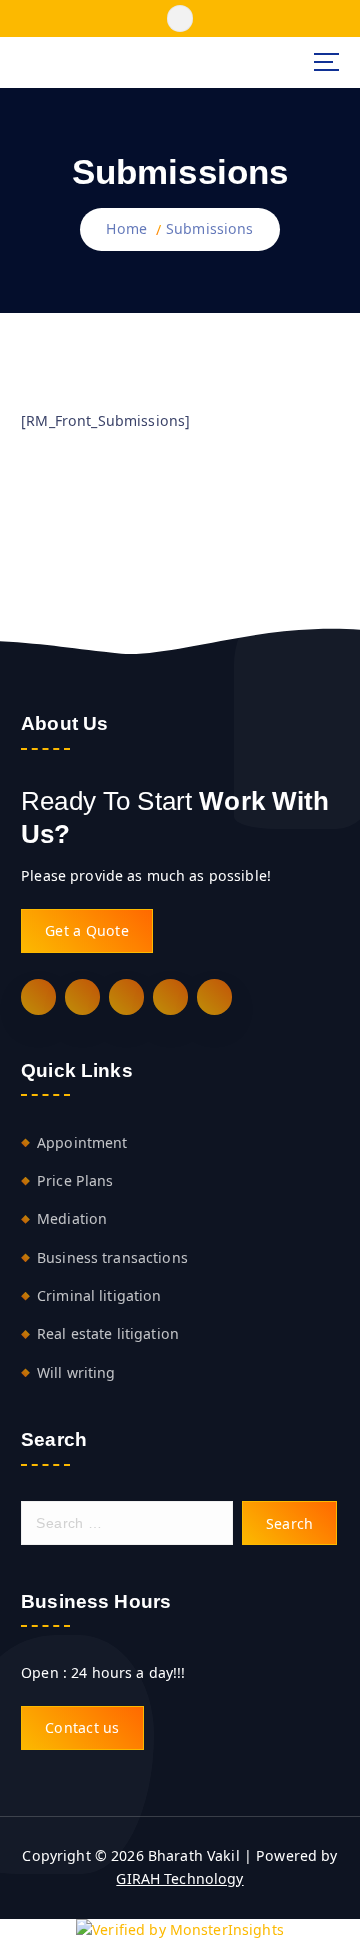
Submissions (210, 228)
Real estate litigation (108, 1333)
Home (126, 228)
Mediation (72, 1218)
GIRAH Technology (179, 1878)
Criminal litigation (99, 1295)
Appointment (82, 1142)
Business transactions (112, 1257)
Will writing (76, 1372)
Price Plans (75, 1180)
